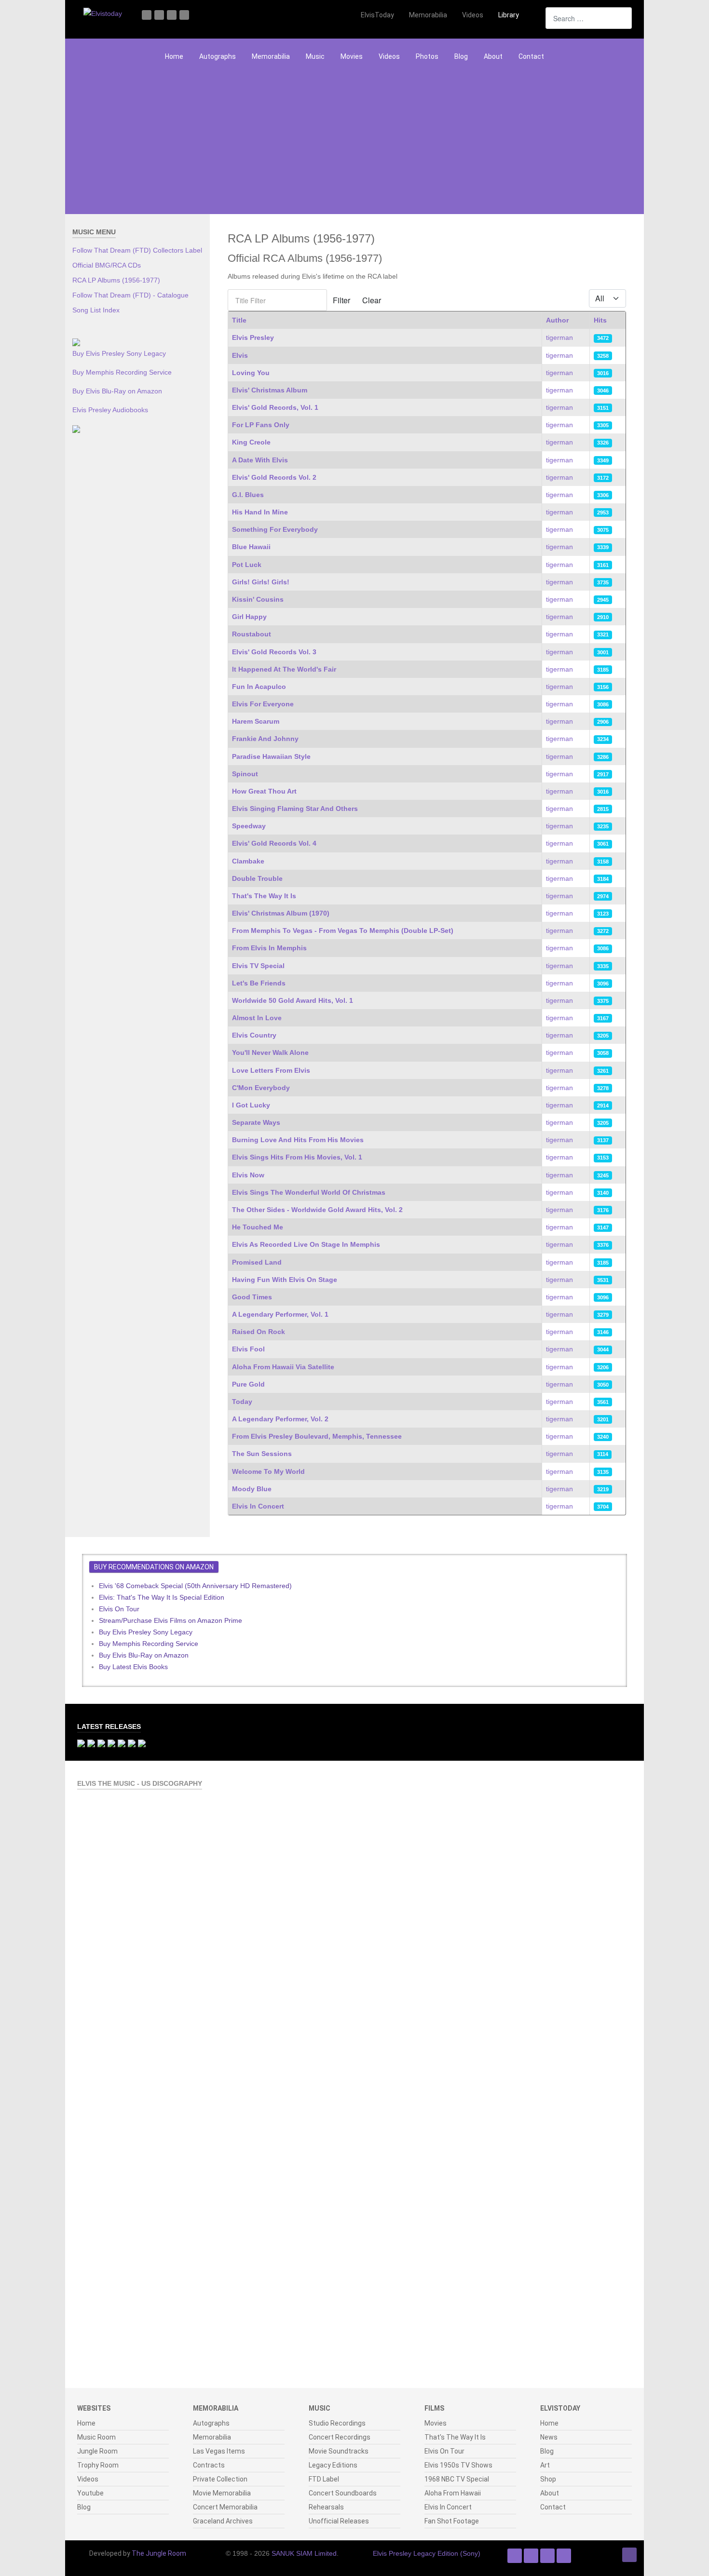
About (493, 56)
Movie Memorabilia (222, 2493)
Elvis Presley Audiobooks (110, 410)
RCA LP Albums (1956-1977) (116, 280)
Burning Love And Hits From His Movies (298, 1140)
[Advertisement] (354, 142)
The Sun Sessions (262, 1454)
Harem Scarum (256, 721)
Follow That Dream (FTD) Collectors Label (137, 250)
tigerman (559, 337)
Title (239, 320)
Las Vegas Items (219, 2451)
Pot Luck (247, 565)
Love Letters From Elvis (271, 1070)
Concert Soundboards (343, 2493)
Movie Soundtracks (339, 2451)
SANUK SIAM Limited (304, 2553)
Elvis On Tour (119, 1609)
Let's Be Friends (259, 983)
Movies (352, 56)
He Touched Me (258, 1227)
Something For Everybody (275, 529)
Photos (427, 56)
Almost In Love (257, 1018)
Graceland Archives (223, 2521)
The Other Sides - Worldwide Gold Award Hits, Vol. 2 (317, 1210)
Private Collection (220, 2479)
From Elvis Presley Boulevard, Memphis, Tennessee (317, 1436)
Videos (389, 56)
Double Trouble (257, 878)
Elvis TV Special (258, 966)
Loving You (251, 373)
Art (545, 2465)
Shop (548, 2479)
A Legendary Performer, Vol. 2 (280, 1419)
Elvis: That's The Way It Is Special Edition (162, 1597)
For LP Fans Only (261, 425)
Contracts (209, 2465)
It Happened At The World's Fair (284, 669)
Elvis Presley (253, 337)
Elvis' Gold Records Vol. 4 (274, 843)
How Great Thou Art (264, 791)
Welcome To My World (268, 1471)
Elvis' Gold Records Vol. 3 (274, 652)
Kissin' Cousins (258, 599)
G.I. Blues (248, 495)
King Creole (251, 442)
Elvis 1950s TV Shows (458, 2465)
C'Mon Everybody (261, 1088)
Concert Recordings (340, 2437)
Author (557, 320)
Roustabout (252, 634)
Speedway (249, 826)
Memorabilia (271, 56)
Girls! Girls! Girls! (261, 582)
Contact (531, 56)
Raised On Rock (259, 1332)
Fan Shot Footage (452, 2521)
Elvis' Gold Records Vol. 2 (274, 477)
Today (242, 1402)
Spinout (245, 774)
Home (174, 56)
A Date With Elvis (260, 460)
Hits (600, 320)
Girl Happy (249, 617)
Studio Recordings (337, 2423)
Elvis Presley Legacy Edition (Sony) (427, 2553)
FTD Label (324, 2479)
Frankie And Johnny (265, 739)
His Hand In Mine (260, 512)
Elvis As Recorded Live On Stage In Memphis (306, 1244)
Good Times (252, 1297)
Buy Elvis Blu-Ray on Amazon (117, 391)
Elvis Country (254, 1035)
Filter (341, 300)
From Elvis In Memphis (269, 948)
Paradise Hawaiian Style (271, 756)
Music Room (96, 2437)
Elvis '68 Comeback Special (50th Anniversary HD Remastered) (195, 1586)
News (549, 2437)
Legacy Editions (333, 2465)
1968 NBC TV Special (457, 2479)
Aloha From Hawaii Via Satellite (283, 1367)
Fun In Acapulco (259, 687)
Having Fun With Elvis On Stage (285, 1280)
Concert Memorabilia (225, 2507)
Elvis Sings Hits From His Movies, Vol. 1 (297, 1157)
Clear (372, 300)
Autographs (218, 56)
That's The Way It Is (264, 896)
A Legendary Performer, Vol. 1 (280, 1314)
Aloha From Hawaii (453, 2493)
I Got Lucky (251, 1105)
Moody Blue (252, 1489)
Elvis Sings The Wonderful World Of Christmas (309, 1192)
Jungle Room (97, 2451)
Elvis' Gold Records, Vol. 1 (275, 407)
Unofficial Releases (339, 2521)
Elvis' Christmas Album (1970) (281, 913)
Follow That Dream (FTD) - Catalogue (130, 295)
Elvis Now (248, 1175)
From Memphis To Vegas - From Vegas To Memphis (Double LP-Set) (343, 931)
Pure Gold (248, 1384)
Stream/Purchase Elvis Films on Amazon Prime (170, 1620)
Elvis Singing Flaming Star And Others (295, 809)
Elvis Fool (248, 1349)
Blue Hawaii (251, 547)
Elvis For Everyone (263, 704)
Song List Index (96, 310)
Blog (461, 56)
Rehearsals (326, 2507)
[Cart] (533, 15)
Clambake (248, 861)
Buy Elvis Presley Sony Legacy (119, 353)
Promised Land (257, 1262)
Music (315, 56)
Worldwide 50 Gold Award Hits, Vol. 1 (293, 1000)
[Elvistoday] (103, 13)
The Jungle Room (159, 2553)
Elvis (240, 355)
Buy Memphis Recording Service (122, 372)
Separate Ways (256, 1122)
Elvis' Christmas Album (270, 390)
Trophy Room (98, 2465)
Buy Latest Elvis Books (133, 1667)
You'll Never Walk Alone (270, 1052)
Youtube (90, 2493)
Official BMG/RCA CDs (107, 265)
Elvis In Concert (258, 1506)
